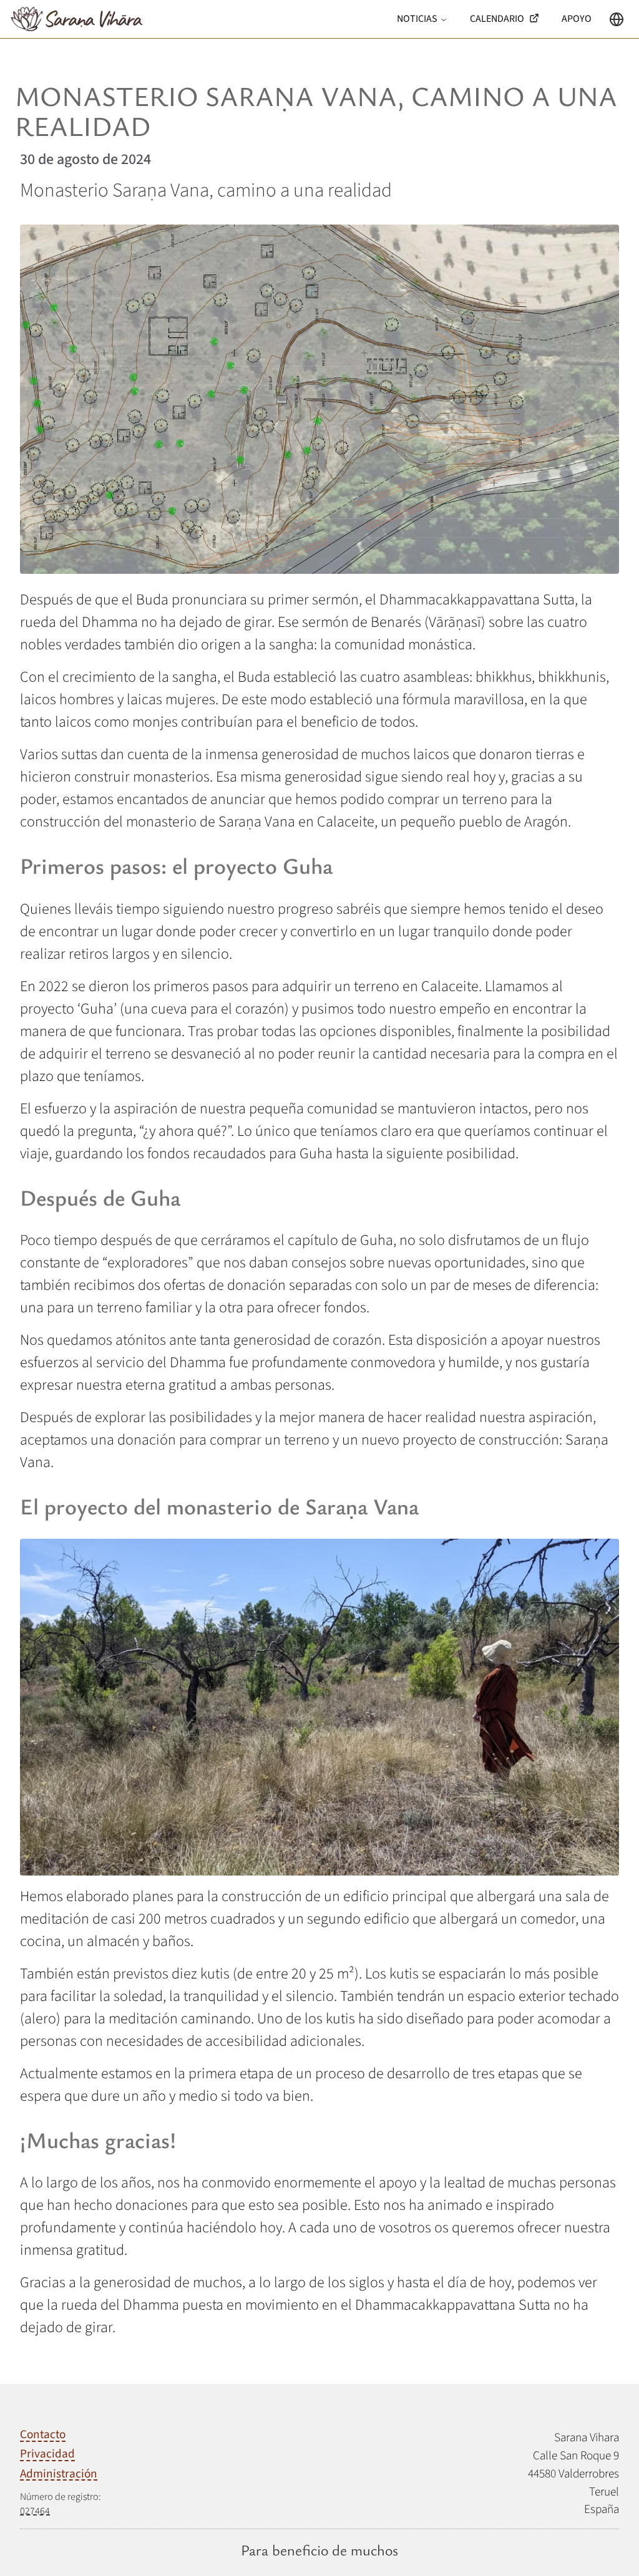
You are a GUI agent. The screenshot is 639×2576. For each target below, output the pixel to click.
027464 (35, 2511)
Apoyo (577, 19)
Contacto (43, 2435)
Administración (59, 2474)
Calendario (497, 19)
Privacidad (47, 2454)
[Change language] (617, 19)
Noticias (417, 19)
